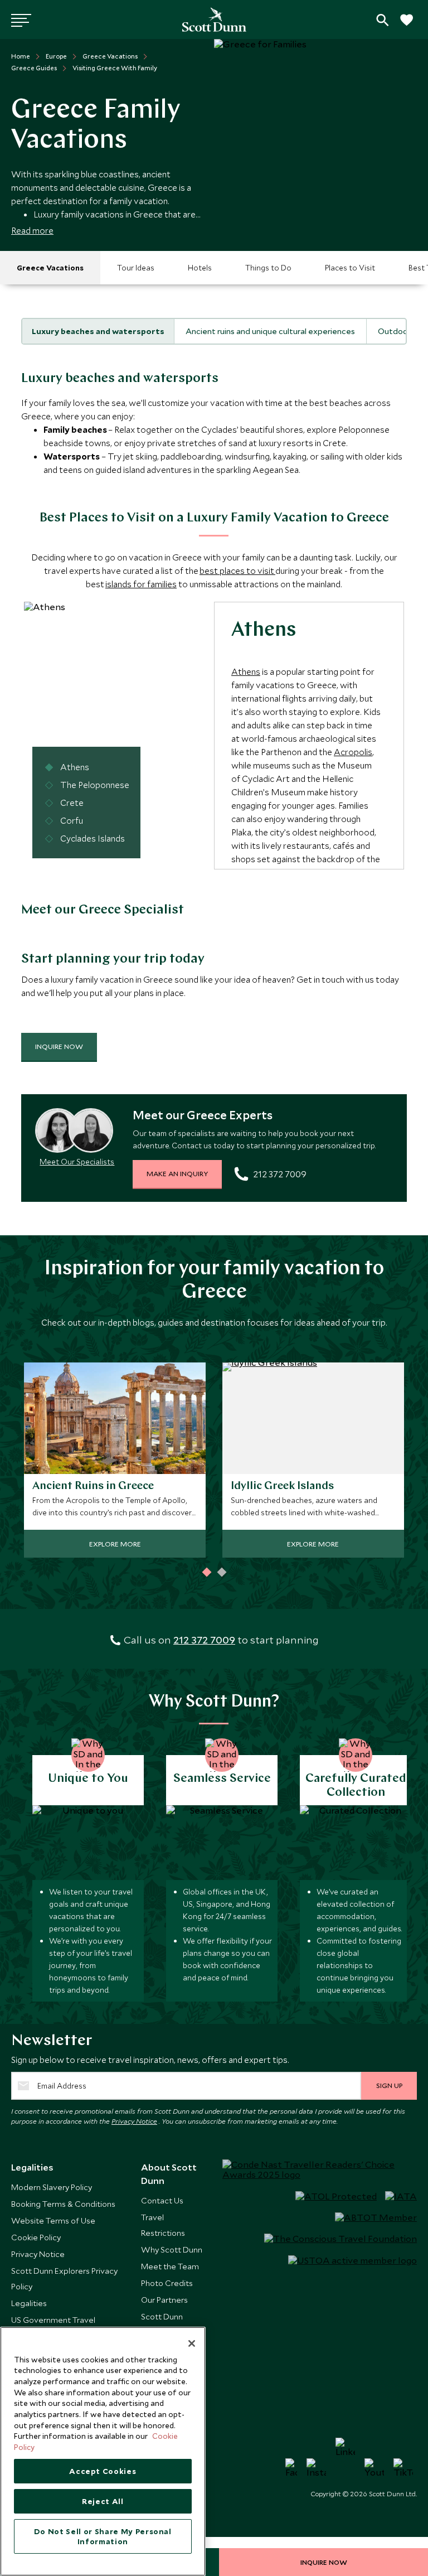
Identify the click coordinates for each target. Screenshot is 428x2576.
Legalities (29, 2303)
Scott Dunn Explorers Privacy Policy (64, 2278)
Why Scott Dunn (172, 2249)
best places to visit (237, 571)
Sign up (389, 2085)
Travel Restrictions (163, 2225)
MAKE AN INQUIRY (177, 1173)
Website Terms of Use (53, 2220)
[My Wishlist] (406, 26)
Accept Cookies (103, 2471)
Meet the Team (170, 2266)
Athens (246, 671)
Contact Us (162, 2200)
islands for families (141, 584)
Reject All (103, 2501)
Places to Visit (350, 268)
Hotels (200, 268)
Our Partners (164, 2300)
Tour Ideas (136, 268)
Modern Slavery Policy (52, 2187)
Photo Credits (167, 2283)
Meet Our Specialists (77, 1162)
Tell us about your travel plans (383, 20)
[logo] (214, 20)
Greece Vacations (50, 268)
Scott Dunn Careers (162, 2324)
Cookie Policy (36, 2237)
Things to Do (268, 268)
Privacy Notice (134, 2121)
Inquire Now (59, 1046)
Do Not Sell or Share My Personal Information (103, 2536)
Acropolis (353, 752)
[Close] (192, 2343)
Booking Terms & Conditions (63, 2204)
